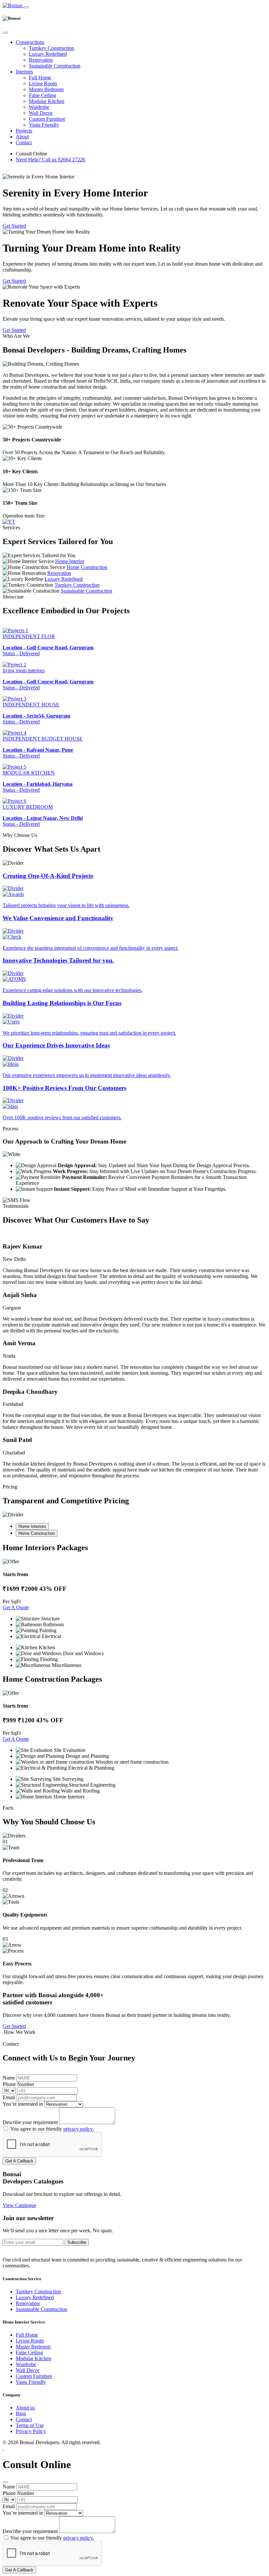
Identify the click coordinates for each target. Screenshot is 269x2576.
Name (9, 2078)
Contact (24, 142)
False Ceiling (42, 95)
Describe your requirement (30, 2122)
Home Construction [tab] (37, 1533)
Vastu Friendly (44, 125)
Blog (21, 2414)
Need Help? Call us (51, 160)
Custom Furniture (47, 119)
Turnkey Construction (52, 48)
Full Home (40, 78)
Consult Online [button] (31, 154)
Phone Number (18, 2084)
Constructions (30, 42)
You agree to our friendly (52, 2129)
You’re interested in (23, 2104)
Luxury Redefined (48, 54)
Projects (24, 131)
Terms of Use (30, 2425)
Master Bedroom (46, 89)
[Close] (5, 33)
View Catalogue (19, 2205)
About (22, 137)
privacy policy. (79, 2129)
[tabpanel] (134, 1606)
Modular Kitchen (47, 101)
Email (9, 2097)
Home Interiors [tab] (32, 1526)
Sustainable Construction (55, 66)
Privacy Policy (31, 2431)
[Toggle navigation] (26, 7)
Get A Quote (16, 1607)
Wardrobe (39, 107)
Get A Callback (19, 2161)
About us (25, 2408)
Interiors (24, 72)
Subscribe (77, 2242)
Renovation (41, 60)
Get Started (14, 226)
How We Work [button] (19, 2032)
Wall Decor (41, 113)
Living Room (43, 83)
